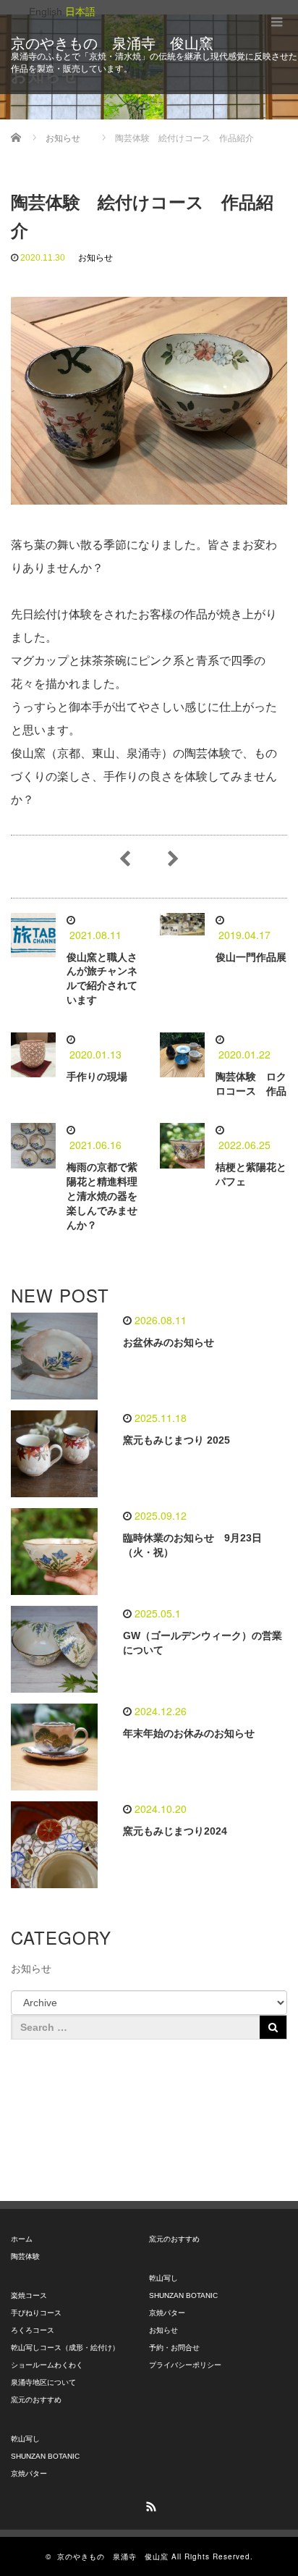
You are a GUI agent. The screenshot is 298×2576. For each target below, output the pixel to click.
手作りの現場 (97, 1077)
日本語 (80, 12)
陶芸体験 (25, 2256)
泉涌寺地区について (43, 2382)
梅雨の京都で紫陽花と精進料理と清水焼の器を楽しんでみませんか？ (102, 1196)
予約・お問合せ (174, 2348)
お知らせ (95, 258)
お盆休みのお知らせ (169, 1342)
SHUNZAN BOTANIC (45, 2456)
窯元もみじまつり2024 (175, 1831)
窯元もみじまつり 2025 (176, 1440)
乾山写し (25, 2439)
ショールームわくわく (47, 2365)
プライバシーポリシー (185, 2365)
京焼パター (29, 2474)
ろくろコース (33, 2330)
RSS (149, 2504)
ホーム (22, 2239)
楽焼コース (29, 2295)
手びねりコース (36, 2313)
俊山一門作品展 (251, 957)
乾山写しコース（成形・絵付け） (65, 2348)
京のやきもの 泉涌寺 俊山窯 (112, 43)
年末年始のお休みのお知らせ (189, 1733)
